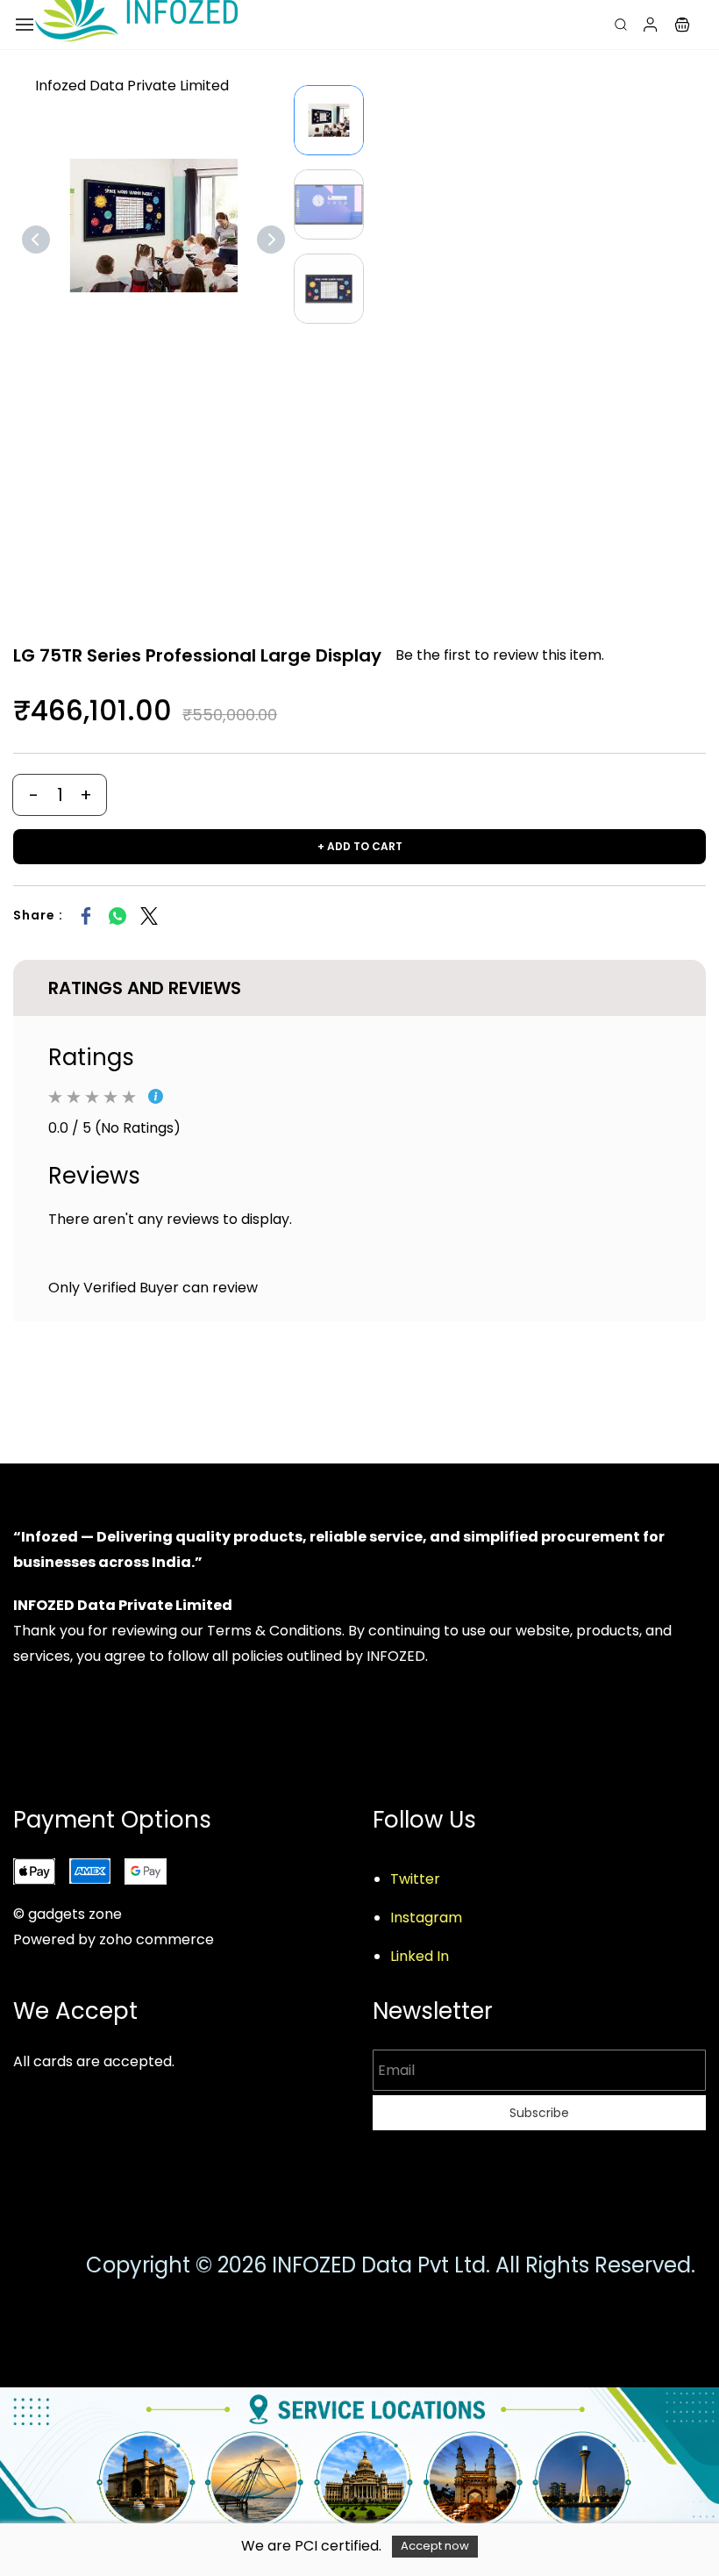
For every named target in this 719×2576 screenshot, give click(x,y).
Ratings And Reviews (145, 988)
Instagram (426, 1918)
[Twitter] (149, 916)
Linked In (420, 1956)
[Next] (271, 240)
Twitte (412, 1879)
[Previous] (36, 240)
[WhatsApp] (117, 916)
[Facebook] (86, 916)
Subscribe (539, 2113)
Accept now (435, 2546)
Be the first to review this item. (500, 655)
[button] (682, 25)
